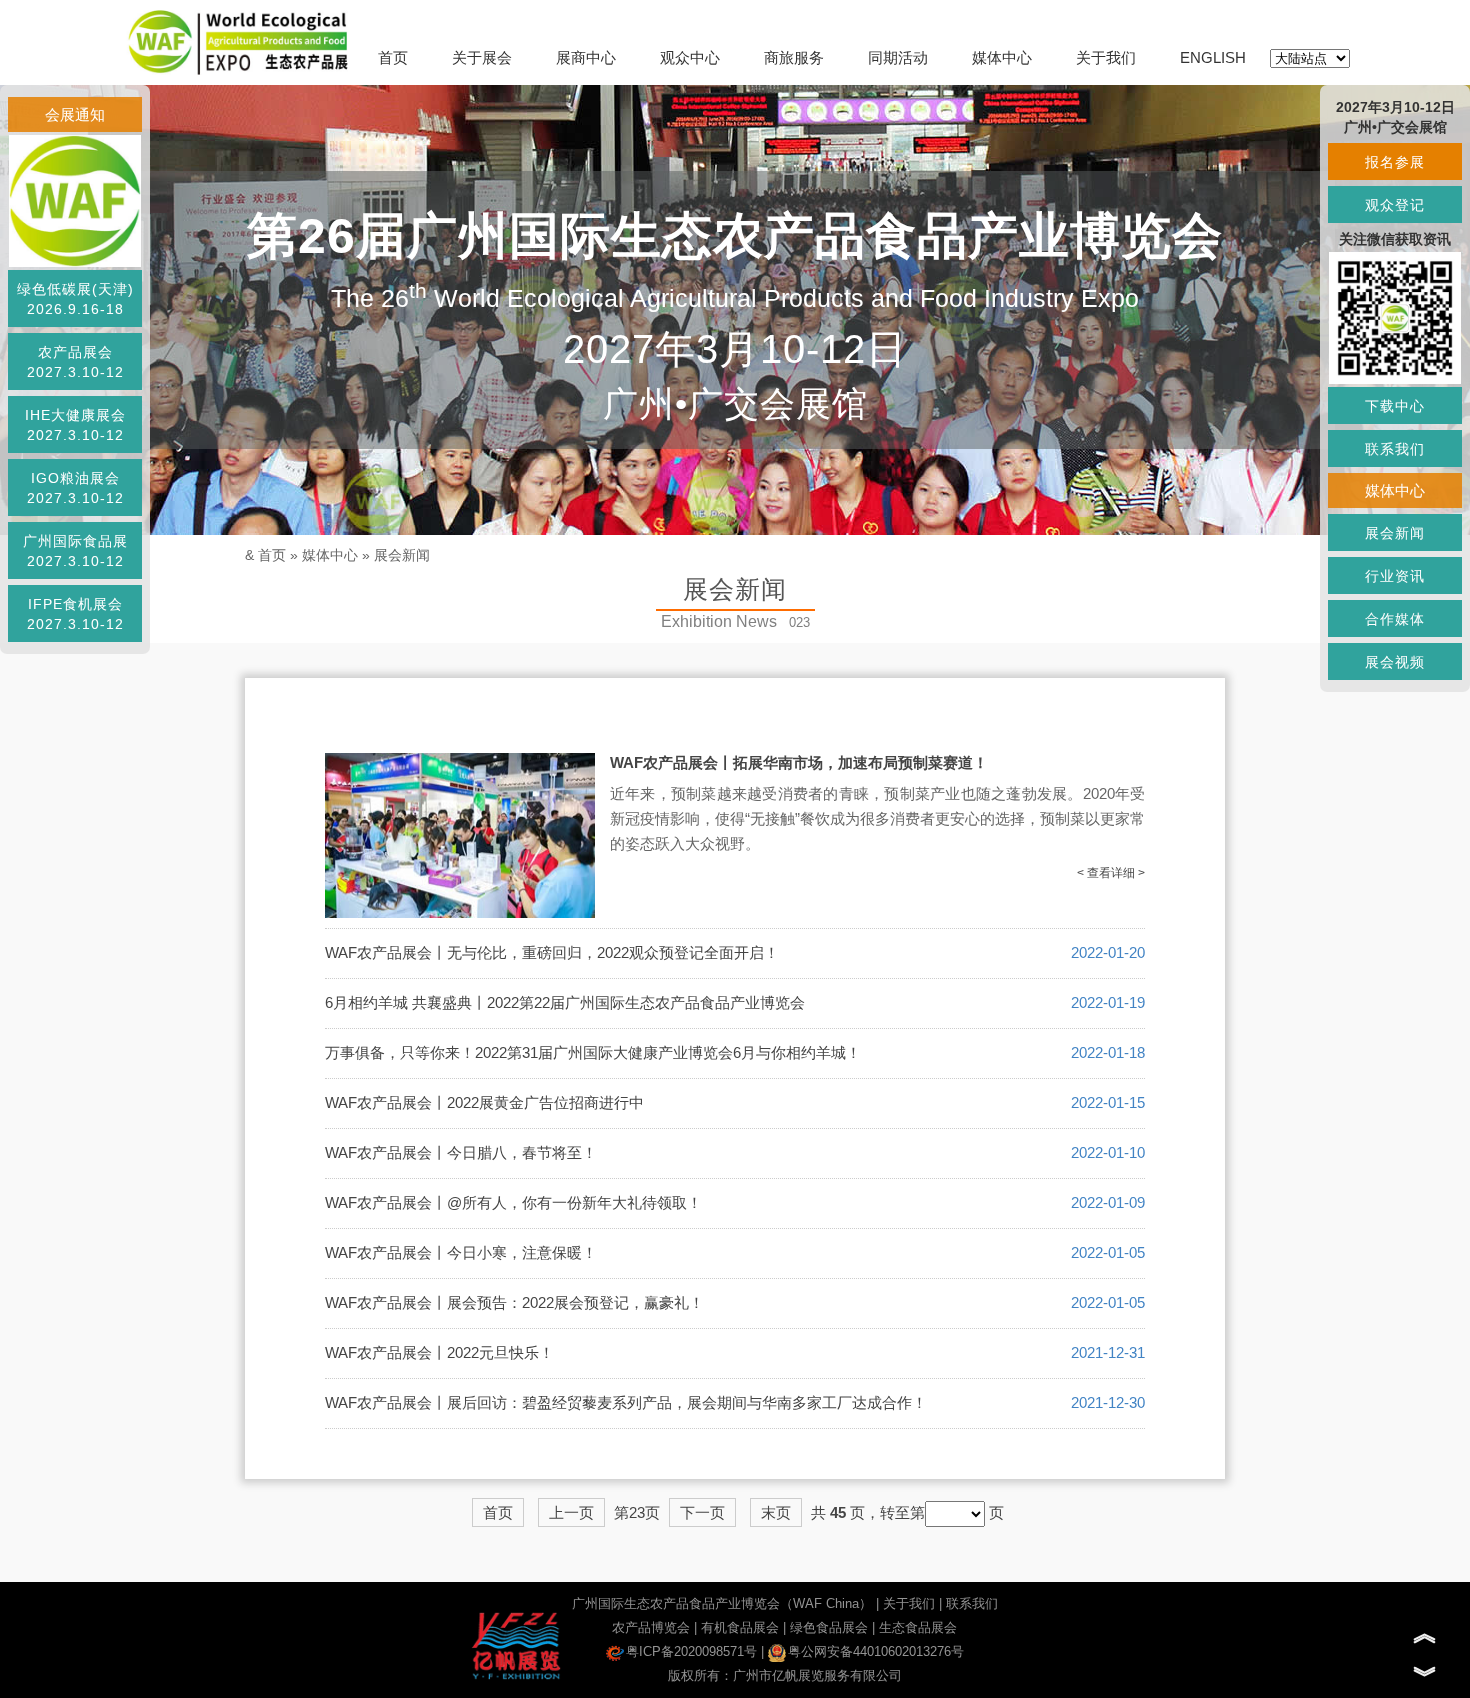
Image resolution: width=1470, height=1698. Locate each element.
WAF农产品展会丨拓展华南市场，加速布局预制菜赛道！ (799, 762)
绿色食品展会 (829, 1627)
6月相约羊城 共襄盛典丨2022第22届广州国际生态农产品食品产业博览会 (565, 1002)
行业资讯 (1395, 576)
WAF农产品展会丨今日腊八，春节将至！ (461, 1152)
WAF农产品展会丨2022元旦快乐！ (439, 1352)
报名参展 (1395, 162)
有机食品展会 (740, 1627)
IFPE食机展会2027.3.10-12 (75, 614)
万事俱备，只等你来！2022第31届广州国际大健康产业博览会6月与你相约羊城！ (593, 1052)
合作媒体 (1395, 619)
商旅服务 (794, 57)
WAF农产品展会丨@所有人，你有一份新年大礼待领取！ (513, 1202)
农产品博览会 (651, 1627)
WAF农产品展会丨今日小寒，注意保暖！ (461, 1252)
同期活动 (898, 57)
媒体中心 (1002, 57)
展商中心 (586, 57)
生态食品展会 (918, 1627)
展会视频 (1395, 662)
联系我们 (972, 1603)
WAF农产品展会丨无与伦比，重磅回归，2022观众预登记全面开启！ (552, 952)
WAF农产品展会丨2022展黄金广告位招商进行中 (484, 1102)
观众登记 (1395, 205)
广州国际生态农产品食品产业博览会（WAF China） (722, 1603)
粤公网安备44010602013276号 (876, 1651)
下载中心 (1395, 406)
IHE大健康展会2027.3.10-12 (75, 425)
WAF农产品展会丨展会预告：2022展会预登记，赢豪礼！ (514, 1302)
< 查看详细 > (1111, 873)
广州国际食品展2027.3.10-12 (75, 551)
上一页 (571, 1512)
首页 (393, 57)
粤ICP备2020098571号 (691, 1651)
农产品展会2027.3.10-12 (75, 362)
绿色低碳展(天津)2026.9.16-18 (75, 299)
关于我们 (1106, 57)
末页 (776, 1512)
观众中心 (690, 57)
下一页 (702, 1512)
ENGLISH (1213, 57)
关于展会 (482, 57)
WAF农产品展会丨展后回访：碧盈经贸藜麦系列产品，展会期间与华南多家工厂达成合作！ (626, 1402)
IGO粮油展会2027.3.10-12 (75, 488)
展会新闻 (402, 555)
